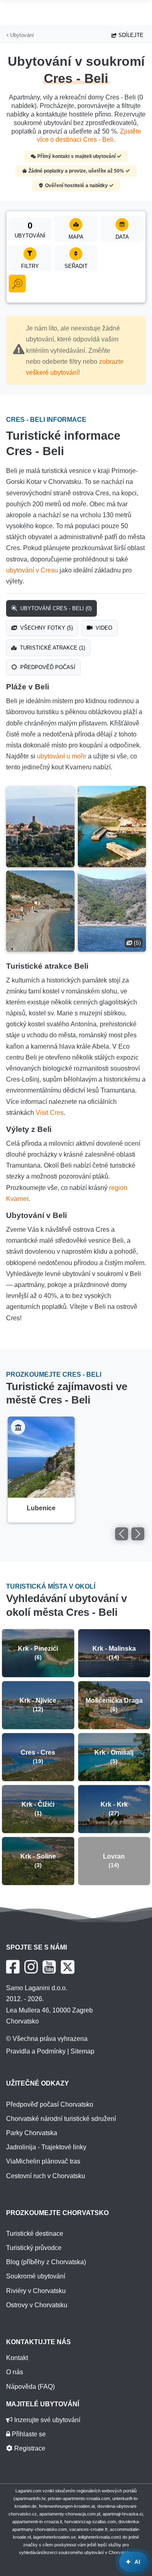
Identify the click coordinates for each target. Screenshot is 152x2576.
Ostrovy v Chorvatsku (37, 2305)
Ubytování (21, 35)
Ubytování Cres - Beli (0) (55, 608)
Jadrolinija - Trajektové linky (46, 2147)
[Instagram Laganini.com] (31, 1967)
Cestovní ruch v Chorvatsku (46, 2176)
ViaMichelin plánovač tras (43, 2161)
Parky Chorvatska (32, 2133)
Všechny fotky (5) (46, 628)
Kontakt (17, 2358)
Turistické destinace (35, 2234)
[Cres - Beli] (40, 827)
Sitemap (82, 2051)
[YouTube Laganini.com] (49, 1967)
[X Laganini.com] (68, 1967)
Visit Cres (50, 1113)
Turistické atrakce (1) (52, 648)
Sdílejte (130, 35)
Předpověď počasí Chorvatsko (50, 2104)
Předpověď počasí (47, 667)
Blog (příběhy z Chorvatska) (46, 2262)
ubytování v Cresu (32, 570)
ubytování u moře (62, 756)
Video (103, 628)
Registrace (29, 2448)
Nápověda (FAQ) (30, 2387)
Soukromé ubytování (36, 2276)
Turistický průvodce (34, 2248)
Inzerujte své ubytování (46, 2420)
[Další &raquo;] (138, 1534)
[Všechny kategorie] (17, 284)
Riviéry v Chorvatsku (36, 2291)
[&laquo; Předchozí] (122, 1534)
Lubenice (41, 1508)
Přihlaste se (28, 2434)
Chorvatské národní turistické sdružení (61, 2119)
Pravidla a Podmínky (36, 2051)
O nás (15, 2372)
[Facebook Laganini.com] (13, 1967)
